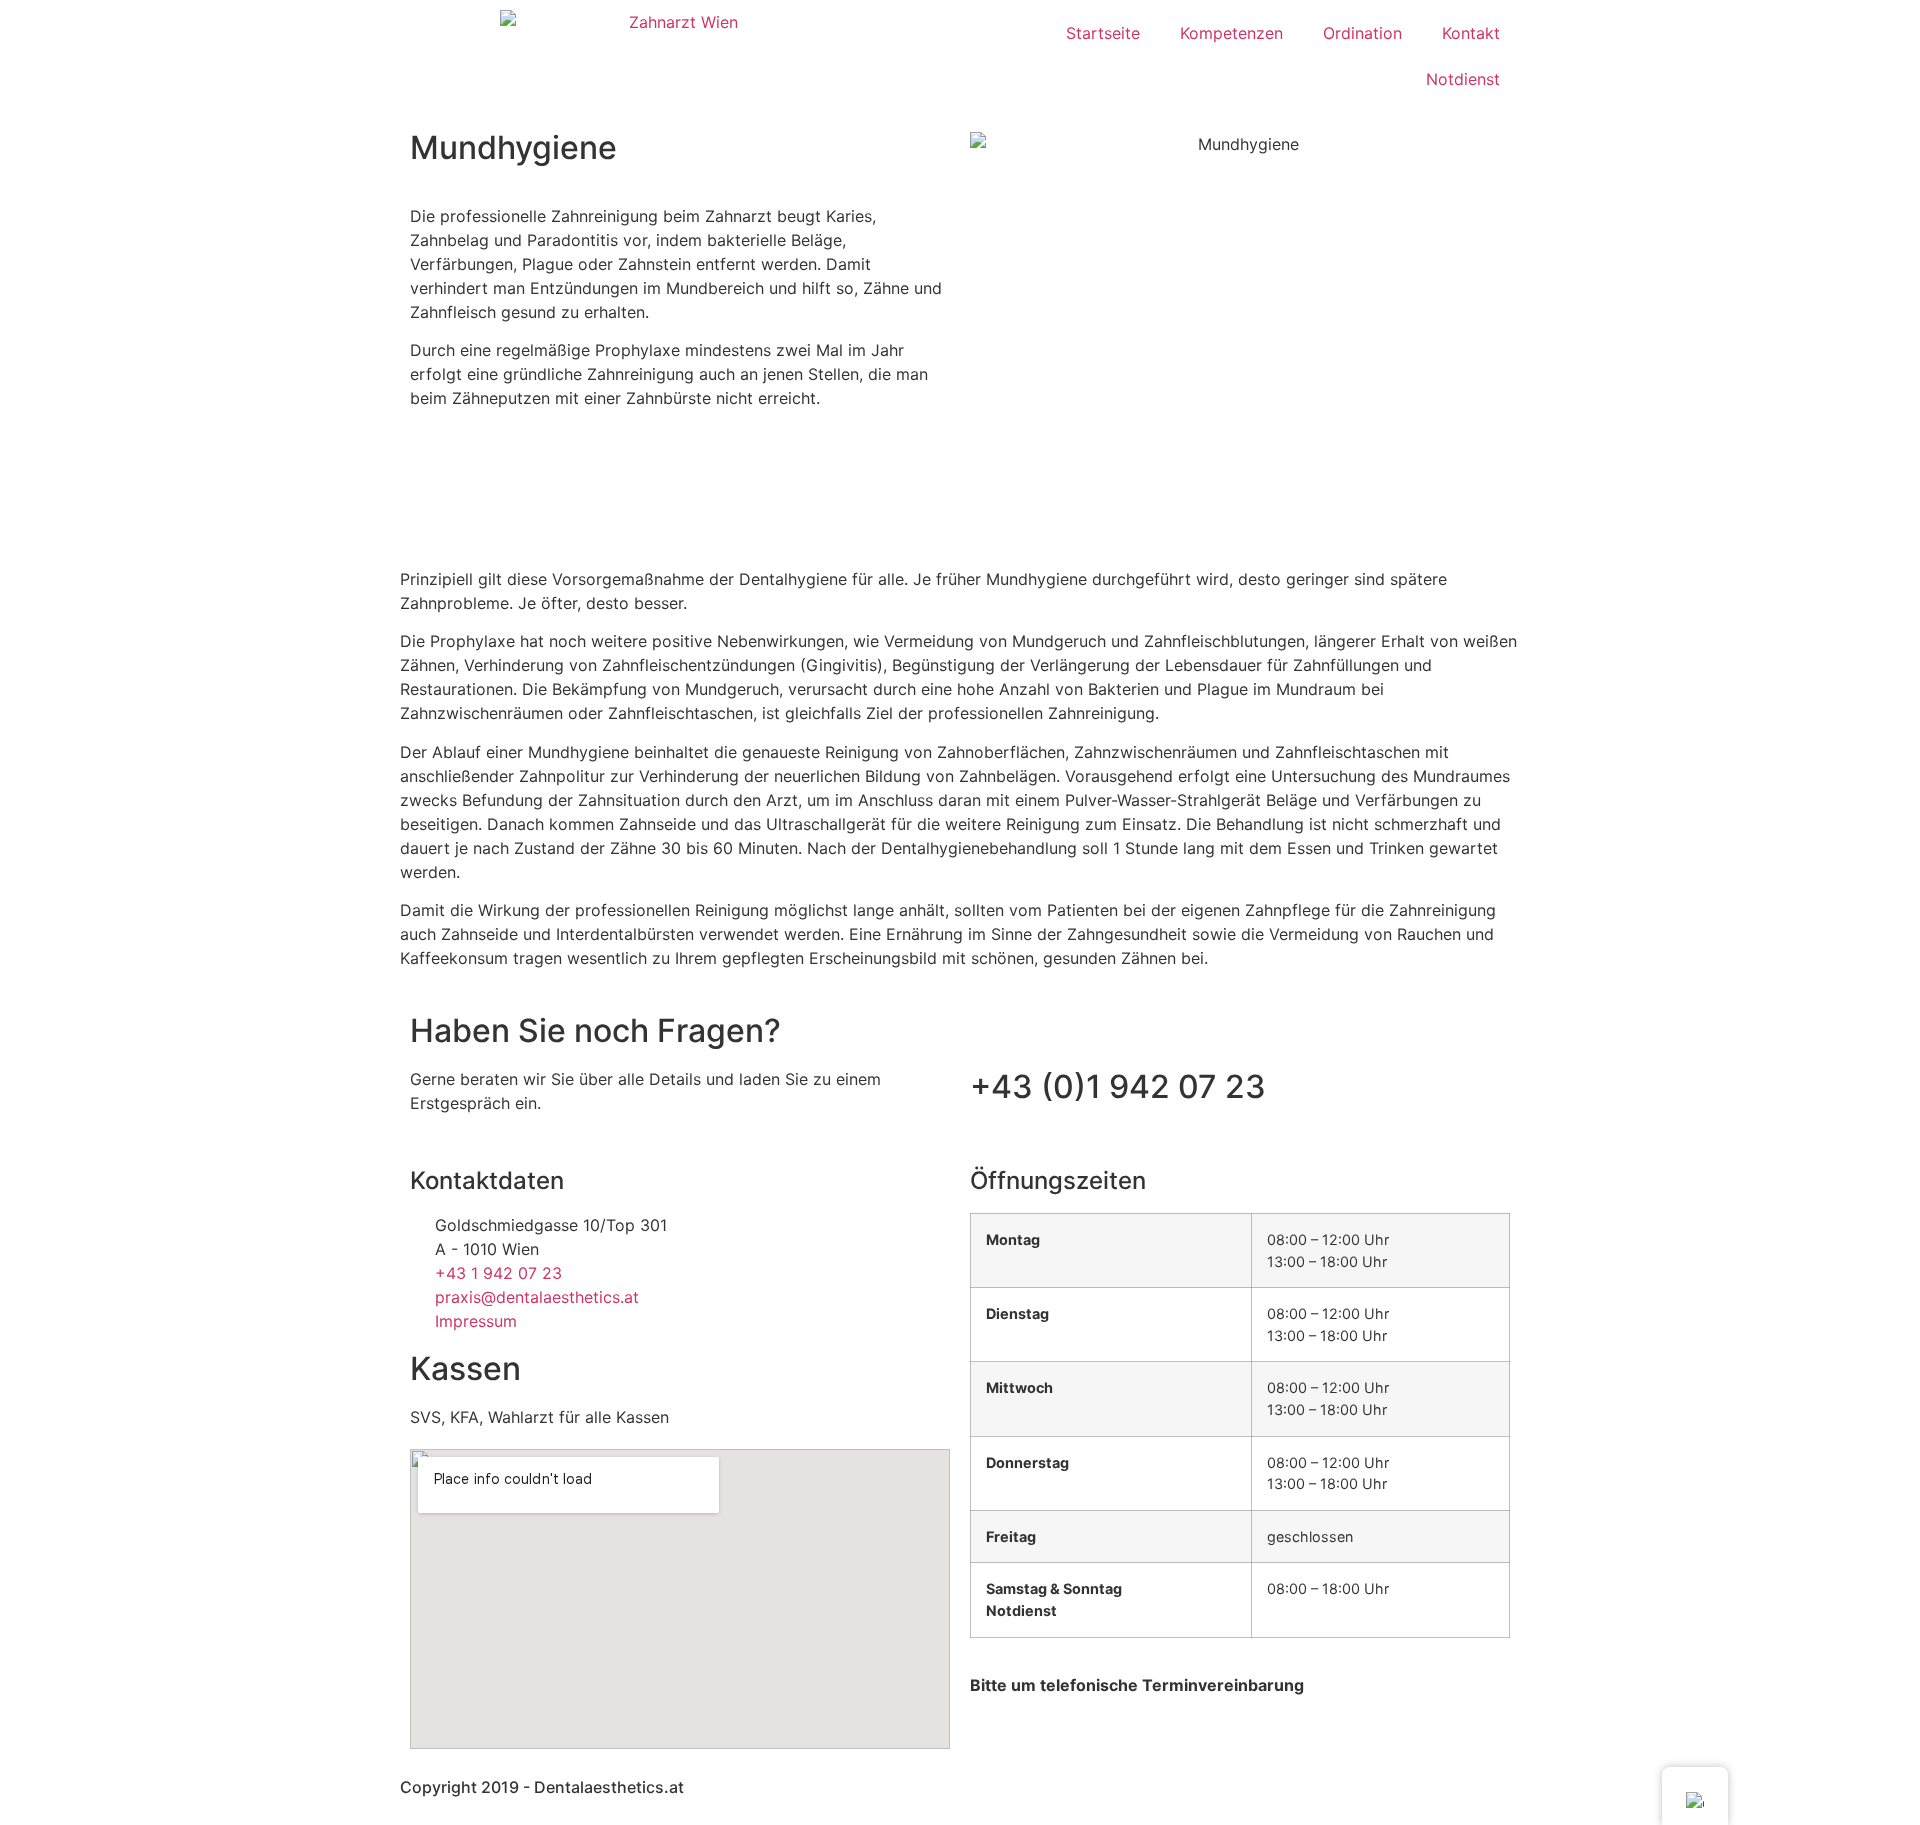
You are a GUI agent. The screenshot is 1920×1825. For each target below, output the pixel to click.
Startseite (1103, 33)
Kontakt (1471, 33)
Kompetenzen (1231, 33)
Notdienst (1463, 79)
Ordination (1362, 33)
